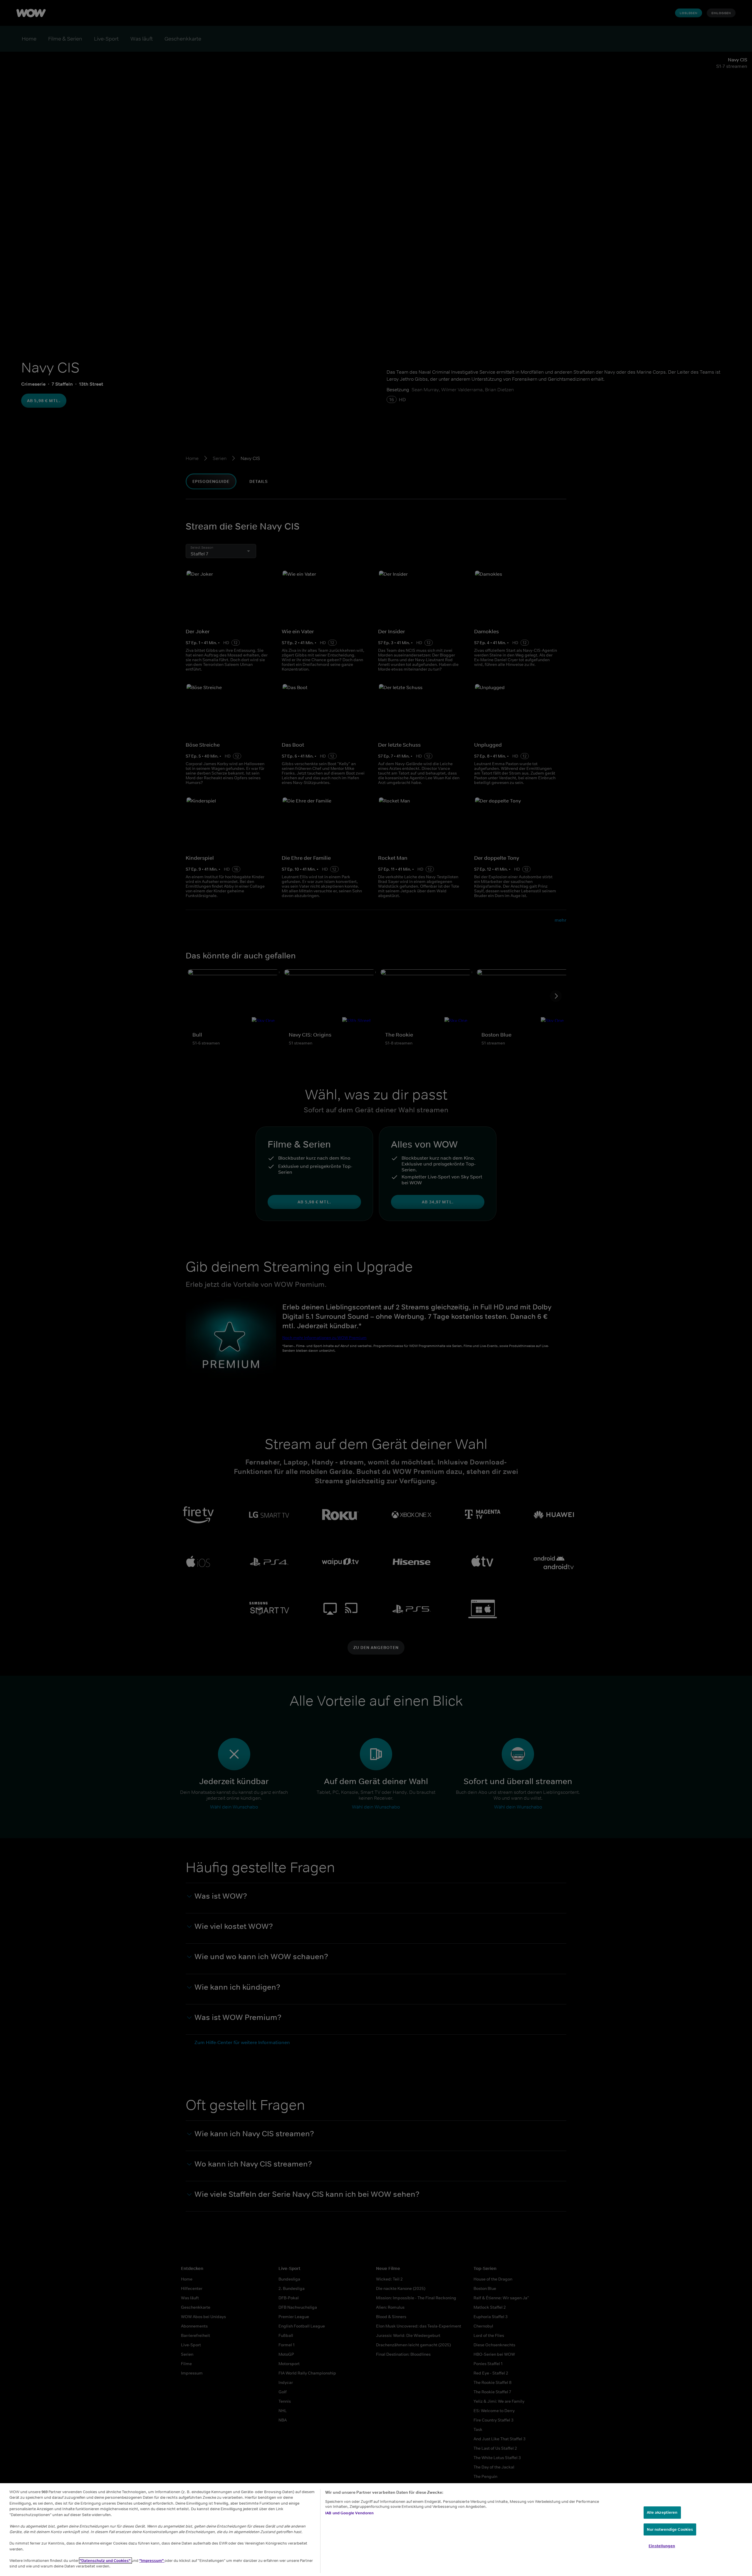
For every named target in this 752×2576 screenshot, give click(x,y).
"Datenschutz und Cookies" (105, 2561)
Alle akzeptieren (662, 2512)
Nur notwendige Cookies (670, 2529)
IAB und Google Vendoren (349, 2513)
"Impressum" (152, 2561)
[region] (376, 2530)
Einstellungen (662, 2546)
